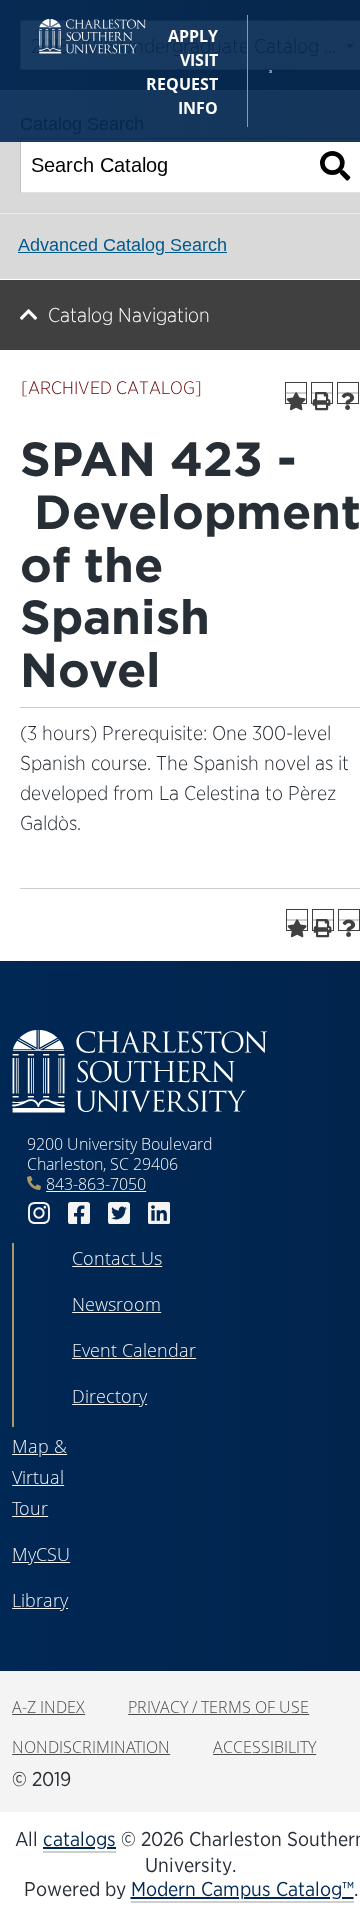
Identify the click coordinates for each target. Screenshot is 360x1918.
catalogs (79, 1839)
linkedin (159, 1213)
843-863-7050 (96, 1184)
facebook (79, 1213)
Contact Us (117, 1258)
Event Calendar (134, 1350)
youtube (199, 1213)
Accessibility (264, 1747)
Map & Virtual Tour (39, 1477)
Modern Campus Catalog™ (242, 1889)
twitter (119, 1213)
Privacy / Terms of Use (218, 1707)
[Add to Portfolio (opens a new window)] (296, 393)
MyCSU (41, 1554)
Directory (109, 1396)
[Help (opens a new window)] (348, 393)
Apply (193, 36)
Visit (199, 60)
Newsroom (116, 1304)
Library (40, 1600)
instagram (39, 1213)
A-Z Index (48, 1707)
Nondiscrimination (91, 1747)
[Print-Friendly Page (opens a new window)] (322, 393)
